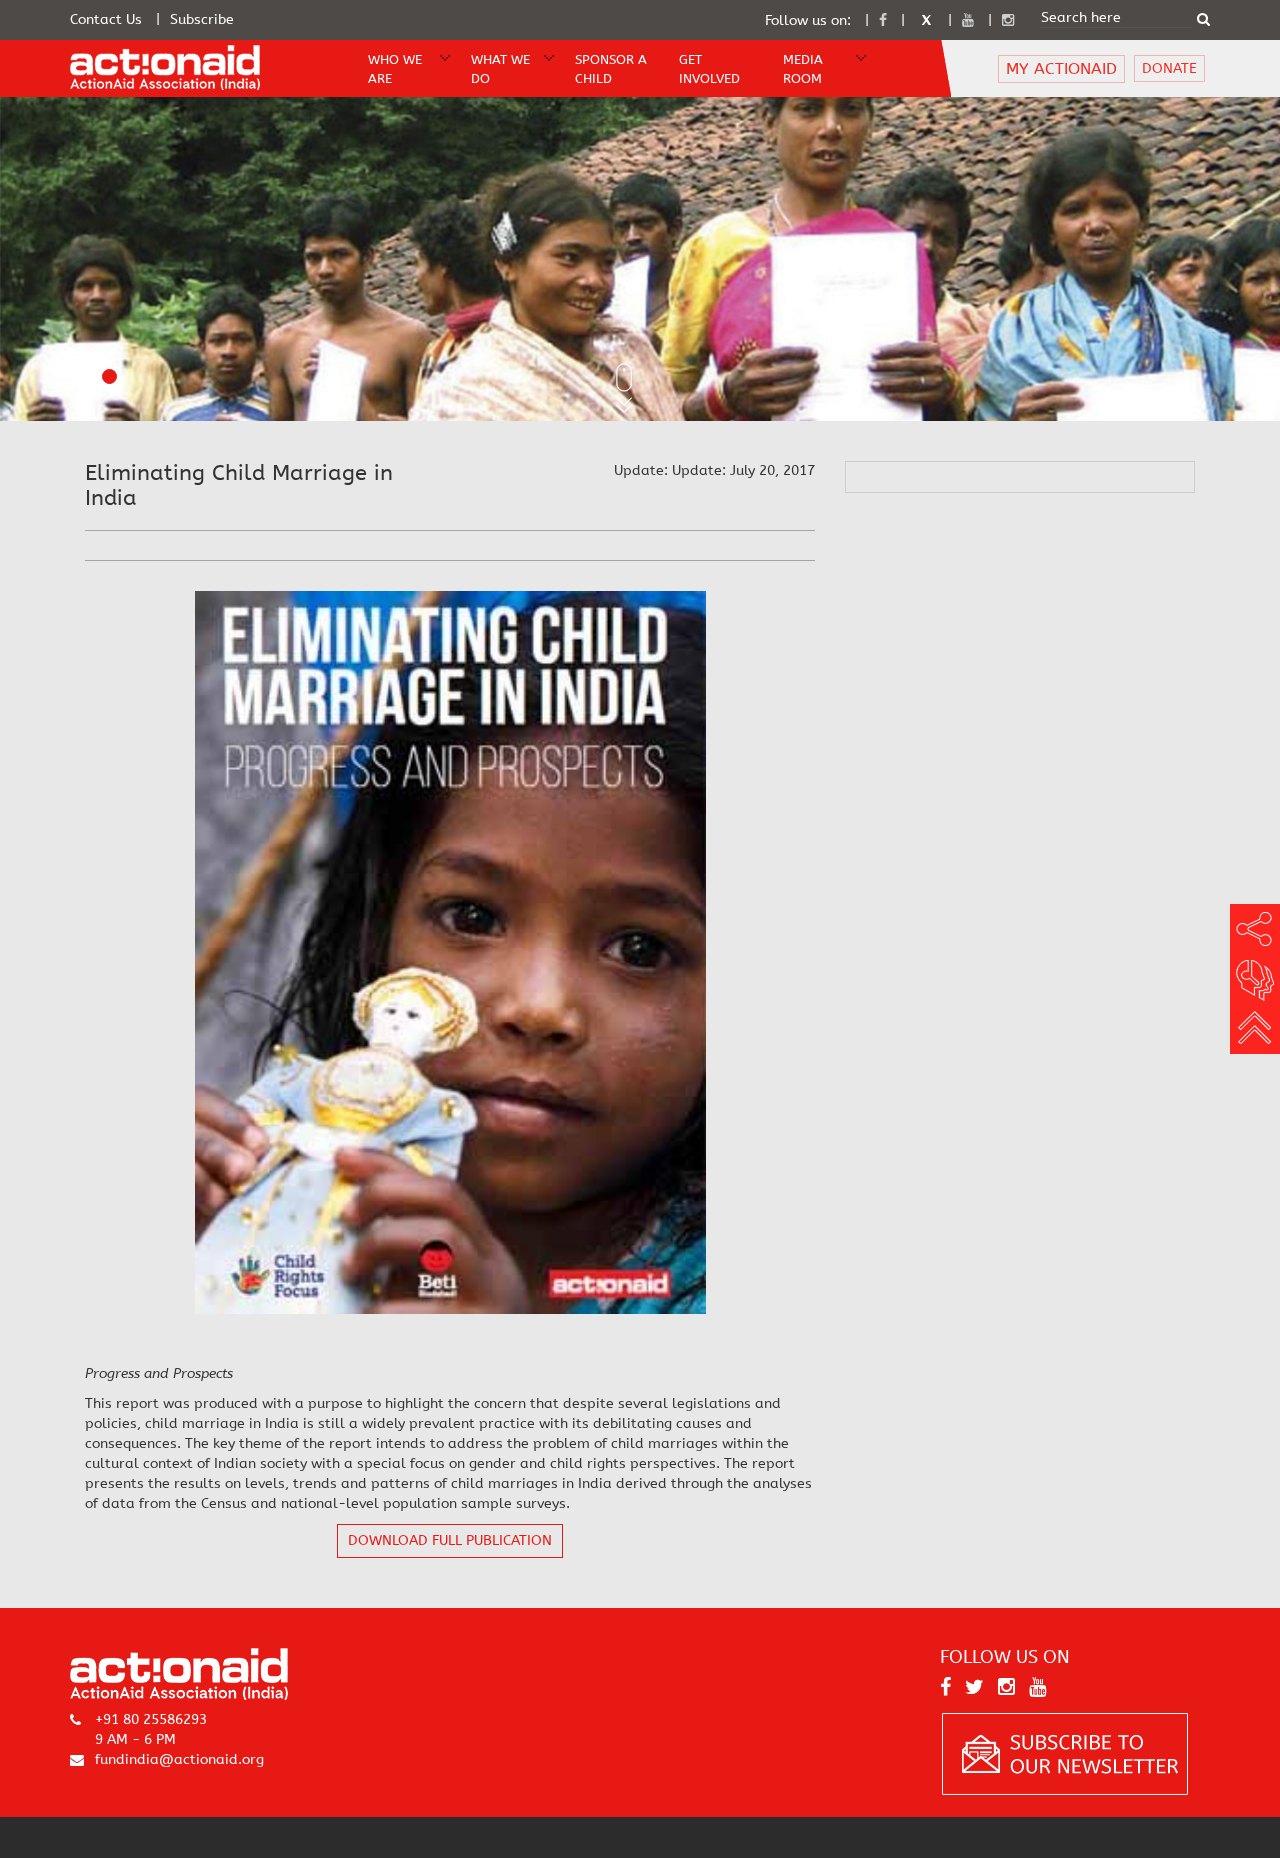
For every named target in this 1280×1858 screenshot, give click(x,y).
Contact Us (106, 19)
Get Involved (709, 69)
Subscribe (202, 19)
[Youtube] (968, 20)
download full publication (450, 1540)
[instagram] (1008, 20)
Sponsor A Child (611, 69)
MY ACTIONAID (1061, 68)
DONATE (1169, 68)
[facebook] (883, 20)
